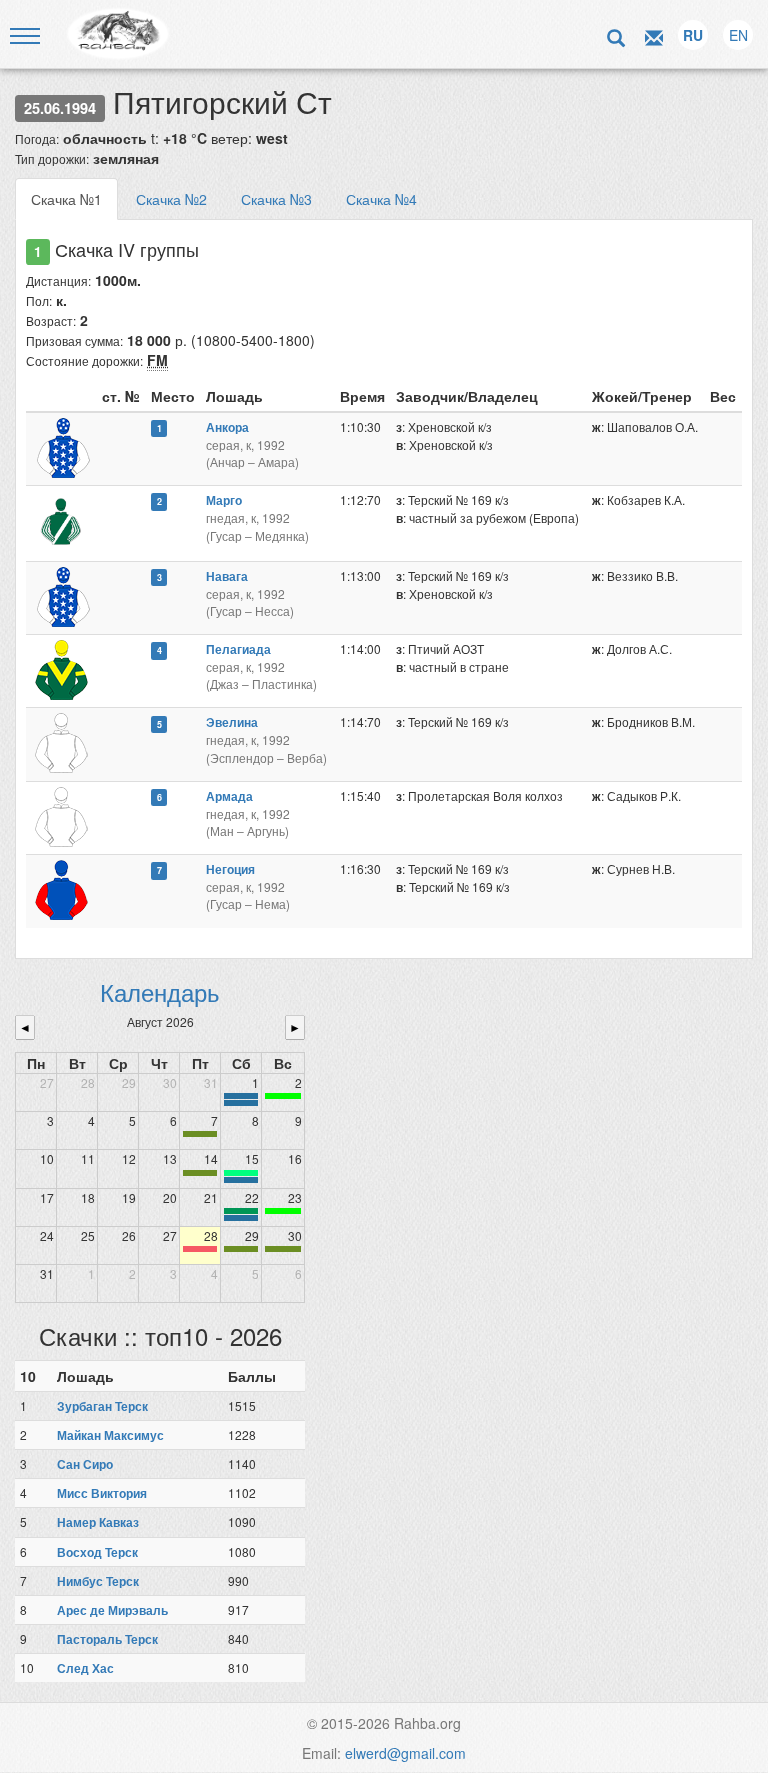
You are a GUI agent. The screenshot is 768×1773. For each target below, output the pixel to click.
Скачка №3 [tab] (276, 199)
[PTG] (283, 1096)
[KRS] (241, 1173)
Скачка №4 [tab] (381, 199)
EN (738, 35)
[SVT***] (241, 1211)
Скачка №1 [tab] (66, 199)
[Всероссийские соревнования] (241, 1096)
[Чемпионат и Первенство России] (241, 1218)
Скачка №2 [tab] (171, 199)
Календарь (160, 991)
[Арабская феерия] (200, 1249)
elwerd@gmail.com (405, 1753)
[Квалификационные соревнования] (241, 1103)
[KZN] (200, 1134)
